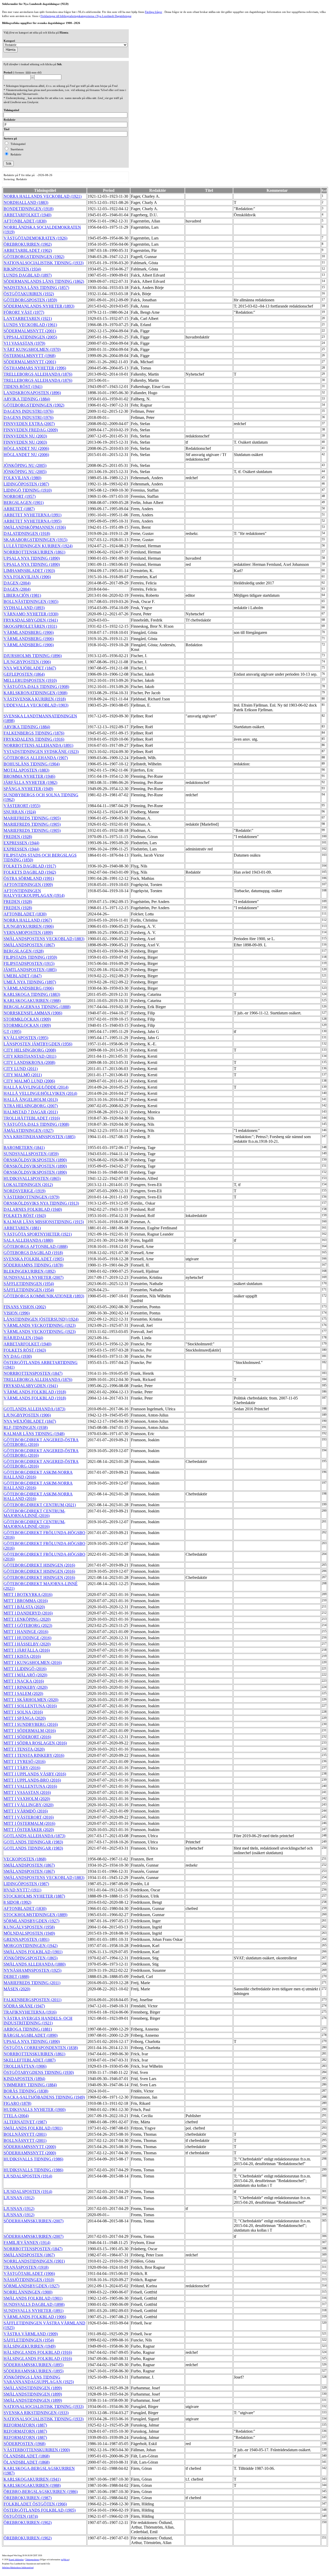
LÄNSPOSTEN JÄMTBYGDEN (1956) (38, 1044)
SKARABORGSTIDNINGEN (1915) (35, 540)
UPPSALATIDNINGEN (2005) (30, 337)
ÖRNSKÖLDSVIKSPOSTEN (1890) (35, 1160)
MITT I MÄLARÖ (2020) (25, 1675)
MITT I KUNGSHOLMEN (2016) (33, 1663)
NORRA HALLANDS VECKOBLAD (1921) (43, 196)
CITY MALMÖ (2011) (23, 1075)
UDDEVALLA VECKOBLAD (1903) (36, 705)
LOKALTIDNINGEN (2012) (28, 1185)
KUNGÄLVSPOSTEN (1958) (29, 1927)
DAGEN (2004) (17, 583)
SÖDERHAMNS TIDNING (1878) (33, 1265)
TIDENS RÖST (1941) (23, 387)
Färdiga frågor (154, 12)
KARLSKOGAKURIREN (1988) (32, 1001)
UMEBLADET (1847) (23, 976)
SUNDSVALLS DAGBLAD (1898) (34, 2304)
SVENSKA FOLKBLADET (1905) (34, 1259)
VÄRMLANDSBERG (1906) (29, 632)
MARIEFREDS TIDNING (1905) (32, 818)
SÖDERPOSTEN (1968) (24, 2444)
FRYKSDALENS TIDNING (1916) (34, 739)
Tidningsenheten (32, 2560)
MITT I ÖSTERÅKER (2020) (29, 1830)
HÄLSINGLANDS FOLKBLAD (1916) (38, 2352)
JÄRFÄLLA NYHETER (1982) (30, 782)
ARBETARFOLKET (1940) (27, 215)
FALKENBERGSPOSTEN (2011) (32, 2000)
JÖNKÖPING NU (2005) (25, 465)
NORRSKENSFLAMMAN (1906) (33, 1013)
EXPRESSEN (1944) (21, 843)
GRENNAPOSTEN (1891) (26, 1939)
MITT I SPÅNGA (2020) (25, 1718)
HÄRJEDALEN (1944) (23, 1338)
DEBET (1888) (16, 1977)
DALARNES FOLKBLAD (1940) (33, 1209)
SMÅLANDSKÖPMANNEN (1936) (35, 527)
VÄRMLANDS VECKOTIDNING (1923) (40, 1325)
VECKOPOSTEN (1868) (25, 1859)
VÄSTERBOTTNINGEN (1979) (31, 1197)
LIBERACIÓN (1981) (22, 595)
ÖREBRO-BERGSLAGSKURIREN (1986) (41, 2492)
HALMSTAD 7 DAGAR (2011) (31, 1112)
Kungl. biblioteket (16, 2560)
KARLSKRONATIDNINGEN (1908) (35, 693)
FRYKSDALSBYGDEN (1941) (31, 620)
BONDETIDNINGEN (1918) (28, 209)
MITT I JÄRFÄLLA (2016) (27, 1650)
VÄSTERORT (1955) (22, 806)
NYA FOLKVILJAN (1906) (27, 577)
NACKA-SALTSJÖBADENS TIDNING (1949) (44, 2097)
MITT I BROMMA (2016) (26, 1601)
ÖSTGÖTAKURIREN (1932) (29, 294)
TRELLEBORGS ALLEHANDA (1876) (38, 374)
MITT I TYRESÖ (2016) (24, 1762)
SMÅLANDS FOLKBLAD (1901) (33, 1952)
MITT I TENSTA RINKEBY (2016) (34, 1755)
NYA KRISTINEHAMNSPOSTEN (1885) (39, 1137)
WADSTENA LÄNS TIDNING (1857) (36, 288)
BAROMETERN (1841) (24, 1148)
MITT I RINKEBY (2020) (26, 1687)
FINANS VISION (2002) (25, 1307)
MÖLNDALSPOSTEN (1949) (29, 1933)
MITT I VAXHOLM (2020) (27, 1799)
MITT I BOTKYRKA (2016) (28, 1595)
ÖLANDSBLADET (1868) (27, 2456)
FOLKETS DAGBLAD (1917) (30, 866)
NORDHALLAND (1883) (26, 202)
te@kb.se (65, 2560)
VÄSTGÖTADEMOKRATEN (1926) (35, 238)
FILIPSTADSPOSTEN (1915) (29, 963)
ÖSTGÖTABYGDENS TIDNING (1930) (39, 2072)
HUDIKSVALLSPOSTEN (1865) (32, 1178)
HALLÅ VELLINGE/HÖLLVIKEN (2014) (40, 1093)
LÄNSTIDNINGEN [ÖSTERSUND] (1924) (41, 1319)
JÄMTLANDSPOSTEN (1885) (30, 970)
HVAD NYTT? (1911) (22, 1890)
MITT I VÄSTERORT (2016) (29, 1817)
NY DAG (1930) (18, 1356)
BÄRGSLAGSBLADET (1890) (31, 2035)
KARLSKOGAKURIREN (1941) (32, 2479)
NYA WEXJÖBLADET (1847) (30, 668)
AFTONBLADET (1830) (25, 221)
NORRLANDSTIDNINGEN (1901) (34, 2261)
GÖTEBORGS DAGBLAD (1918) (33, 1253)
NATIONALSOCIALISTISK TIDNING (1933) (44, 263)
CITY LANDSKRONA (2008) (29, 1062)
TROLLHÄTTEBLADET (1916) (32, 1118)
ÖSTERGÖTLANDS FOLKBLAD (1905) (40, 2510)
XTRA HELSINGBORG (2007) (31, 1106)
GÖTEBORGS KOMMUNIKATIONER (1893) (44, 1296)
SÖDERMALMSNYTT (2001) (30, 331)
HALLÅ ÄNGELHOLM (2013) (31, 1100)
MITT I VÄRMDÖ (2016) (26, 1811)
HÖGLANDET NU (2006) (26, 448)
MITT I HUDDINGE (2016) (27, 1638)
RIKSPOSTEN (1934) (22, 269)
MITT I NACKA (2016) (24, 1681)
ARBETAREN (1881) (22, 1228)
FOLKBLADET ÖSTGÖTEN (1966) (35, 2504)
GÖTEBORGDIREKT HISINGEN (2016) (39, 1565)
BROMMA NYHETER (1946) (29, 776)
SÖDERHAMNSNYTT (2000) (30, 2147)
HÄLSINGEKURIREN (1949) (30, 2346)
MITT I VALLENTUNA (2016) (30, 1786)
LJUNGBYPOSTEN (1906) (27, 662)
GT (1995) (12, 1032)
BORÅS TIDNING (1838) (26, 2091)
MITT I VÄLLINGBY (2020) (28, 1805)
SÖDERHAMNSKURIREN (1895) (34, 2365)
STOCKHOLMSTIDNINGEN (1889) (35, 1915)
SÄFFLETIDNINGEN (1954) (29, 1284)
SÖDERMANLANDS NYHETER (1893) (39, 306)
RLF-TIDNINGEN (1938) (26, 1427)
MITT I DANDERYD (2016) (28, 1613)
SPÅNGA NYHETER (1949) (28, 789)
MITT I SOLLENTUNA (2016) (30, 1706)
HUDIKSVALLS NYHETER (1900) (35, 2110)
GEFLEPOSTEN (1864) (24, 674)
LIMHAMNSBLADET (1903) (29, 571)
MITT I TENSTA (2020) (24, 1749)
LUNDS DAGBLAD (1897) (28, 275)
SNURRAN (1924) (20, 812)
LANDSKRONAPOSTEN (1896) (32, 393)
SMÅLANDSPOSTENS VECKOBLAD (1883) (44, 939)
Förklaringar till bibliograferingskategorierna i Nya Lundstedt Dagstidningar (86, 16)
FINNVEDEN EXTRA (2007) (29, 424)
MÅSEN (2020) (17, 1989)
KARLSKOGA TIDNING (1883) (32, 994)
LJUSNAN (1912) (19, 2198)
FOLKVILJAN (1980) (22, 478)
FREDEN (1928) (18, 837)
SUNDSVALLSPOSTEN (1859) (31, 1154)
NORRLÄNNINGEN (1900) (28, 2292)
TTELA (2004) (16, 2116)
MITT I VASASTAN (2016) (27, 1792)
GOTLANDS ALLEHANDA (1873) (34, 1409)
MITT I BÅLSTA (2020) (24, 1607)
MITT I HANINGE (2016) (26, 1632)
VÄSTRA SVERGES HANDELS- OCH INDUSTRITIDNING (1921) (38, 2021)
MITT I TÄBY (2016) (22, 1768)
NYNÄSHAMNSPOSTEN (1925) (32, 1970)
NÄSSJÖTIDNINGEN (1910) (29, 2280)
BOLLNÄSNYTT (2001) (25, 2134)
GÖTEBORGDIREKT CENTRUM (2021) (40, 1505)
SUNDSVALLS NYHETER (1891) (34, 2311)
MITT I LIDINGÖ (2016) (25, 1669)
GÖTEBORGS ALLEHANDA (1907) (36, 758)
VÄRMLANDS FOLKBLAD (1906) (35, 2317)
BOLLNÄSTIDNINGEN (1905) (31, 602)
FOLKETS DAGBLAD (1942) (30, 872)
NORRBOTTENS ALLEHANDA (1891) (38, 745)
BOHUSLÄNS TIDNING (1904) (32, 764)
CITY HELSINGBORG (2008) (30, 1050)
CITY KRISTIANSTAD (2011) (30, 1056)
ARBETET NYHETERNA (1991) (32, 515)
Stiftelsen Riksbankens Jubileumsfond (18, 2568)
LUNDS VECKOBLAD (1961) (30, 325)
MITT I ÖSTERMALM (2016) (29, 1823)
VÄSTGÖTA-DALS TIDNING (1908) (36, 687)
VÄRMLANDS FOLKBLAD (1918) (35, 1392)
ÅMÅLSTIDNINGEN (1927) (28, 1130)
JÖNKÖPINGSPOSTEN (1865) (31, 1958)
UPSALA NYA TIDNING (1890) (32, 558)
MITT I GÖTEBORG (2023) (28, 1625)
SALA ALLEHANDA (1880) (28, 1240)
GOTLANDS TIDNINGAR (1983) (33, 1842)
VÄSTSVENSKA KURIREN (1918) (35, 699)
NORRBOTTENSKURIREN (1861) (34, 552)
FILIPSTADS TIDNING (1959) (30, 957)
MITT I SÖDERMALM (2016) (30, 1731)
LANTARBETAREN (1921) (28, 318)
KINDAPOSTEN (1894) (24, 2079)
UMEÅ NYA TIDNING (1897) (30, 982)
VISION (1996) (17, 1313)
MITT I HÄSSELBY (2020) (27, 1644)
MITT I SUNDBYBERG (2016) (31, 1724)
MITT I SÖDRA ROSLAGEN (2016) (35, 1743)
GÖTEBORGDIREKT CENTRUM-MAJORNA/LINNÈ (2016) (34, 1513)
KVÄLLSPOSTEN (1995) (26, 1038)
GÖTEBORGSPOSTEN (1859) (30, 300)
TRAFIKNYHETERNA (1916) (30, 2012)
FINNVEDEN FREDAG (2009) (31, 430)
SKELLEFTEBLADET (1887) (30, 2060)
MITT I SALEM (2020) (23, 1693)
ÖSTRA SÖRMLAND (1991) (29, 878)
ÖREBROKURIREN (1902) (28, 244)
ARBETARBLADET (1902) (28, 250)
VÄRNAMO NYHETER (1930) (31, 614)
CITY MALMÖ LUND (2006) (29, 1081)
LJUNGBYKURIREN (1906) (29, 926)
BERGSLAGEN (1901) (24, 503)
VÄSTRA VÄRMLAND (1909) (31, 2334)
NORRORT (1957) (20, 496)
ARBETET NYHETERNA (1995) (32, 521)
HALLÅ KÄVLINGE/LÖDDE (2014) (36, 1087)
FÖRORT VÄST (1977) (24, 312)
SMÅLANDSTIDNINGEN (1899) (33, 2388)
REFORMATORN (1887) (25, 2425)
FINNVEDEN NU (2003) (25, 436)
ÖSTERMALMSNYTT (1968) (30, 356)
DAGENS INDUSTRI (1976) (28, 411)
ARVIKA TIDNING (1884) (27, 399)
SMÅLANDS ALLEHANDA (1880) (35, 1964)
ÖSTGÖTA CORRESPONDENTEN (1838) (41, 2048)
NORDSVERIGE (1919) (24, 1191)
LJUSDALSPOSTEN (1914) (28, 2176)
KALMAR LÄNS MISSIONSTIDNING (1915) (44, 1222)
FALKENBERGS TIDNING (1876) (34, 733)
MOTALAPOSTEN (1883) (26, 770)
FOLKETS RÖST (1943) (25, 1216)
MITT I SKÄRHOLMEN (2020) (31, 1700)
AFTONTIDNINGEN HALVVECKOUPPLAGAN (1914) (34, 893)
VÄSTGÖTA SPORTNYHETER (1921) (38, 1234)
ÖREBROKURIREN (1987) (28, 2498)
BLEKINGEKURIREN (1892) (30, 1271)
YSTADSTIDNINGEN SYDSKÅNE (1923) (41, 752)
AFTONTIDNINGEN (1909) (28, 885)
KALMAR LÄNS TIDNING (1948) (34, 1434)
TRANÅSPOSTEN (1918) (26, 2267)
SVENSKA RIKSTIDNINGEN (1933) (36, 2413)
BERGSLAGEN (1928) (24, 951)
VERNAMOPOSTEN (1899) (28, 933)
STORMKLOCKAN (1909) (27, 1019)
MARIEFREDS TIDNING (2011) (32, 1983)
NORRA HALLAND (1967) (28, 920)
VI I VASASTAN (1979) (24, 343)
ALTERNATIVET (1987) (25, 2122)
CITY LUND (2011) (21, 1069)
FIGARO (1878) (17, 2103)
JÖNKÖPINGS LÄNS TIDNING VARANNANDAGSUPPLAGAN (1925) (39, 2379)
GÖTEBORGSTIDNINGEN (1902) (34, 257)
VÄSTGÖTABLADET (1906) (29, 2273)
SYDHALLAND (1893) (24, 608)
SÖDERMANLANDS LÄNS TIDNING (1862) (44, 281)
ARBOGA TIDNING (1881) (28, 2029)
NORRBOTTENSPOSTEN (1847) (33, 1373)
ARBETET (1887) (19, 509)
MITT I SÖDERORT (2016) (27, 1737)
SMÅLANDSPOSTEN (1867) (29, 945)
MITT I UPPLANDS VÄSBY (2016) (35, 1774)
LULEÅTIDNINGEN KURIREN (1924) (38, 546)
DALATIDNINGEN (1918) (27, 533)
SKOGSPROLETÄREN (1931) (30, 626)
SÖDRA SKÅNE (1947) (24, 2006)
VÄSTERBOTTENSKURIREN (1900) (37, 2450)
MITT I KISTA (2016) (22, 1656)
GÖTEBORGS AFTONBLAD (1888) (36, 1246)
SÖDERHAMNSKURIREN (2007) (34, 2221)
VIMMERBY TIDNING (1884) (30, 2085)
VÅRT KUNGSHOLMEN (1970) (32, 349)
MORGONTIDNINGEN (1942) (31, 1946)
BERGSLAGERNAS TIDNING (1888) (37, 1007)
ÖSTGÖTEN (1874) (21, 2516)
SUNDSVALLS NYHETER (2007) (34, 1277)
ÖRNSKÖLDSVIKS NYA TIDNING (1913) (41, 1203)
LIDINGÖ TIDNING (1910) (28, 490)
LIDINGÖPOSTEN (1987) (26, 484)
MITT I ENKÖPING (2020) (27, 1619)
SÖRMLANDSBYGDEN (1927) (31, 1921)
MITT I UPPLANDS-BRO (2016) (32, 1780)
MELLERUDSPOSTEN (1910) (30, 680)
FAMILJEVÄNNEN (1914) (27, 2243)
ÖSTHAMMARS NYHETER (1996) (35, 368)
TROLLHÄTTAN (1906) (25, 2066)
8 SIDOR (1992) (17, 1902)
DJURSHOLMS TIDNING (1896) (33, 656)
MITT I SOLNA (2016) (23, 1712)
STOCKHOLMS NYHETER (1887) (34, 1896)
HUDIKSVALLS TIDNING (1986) (33, 2159)
